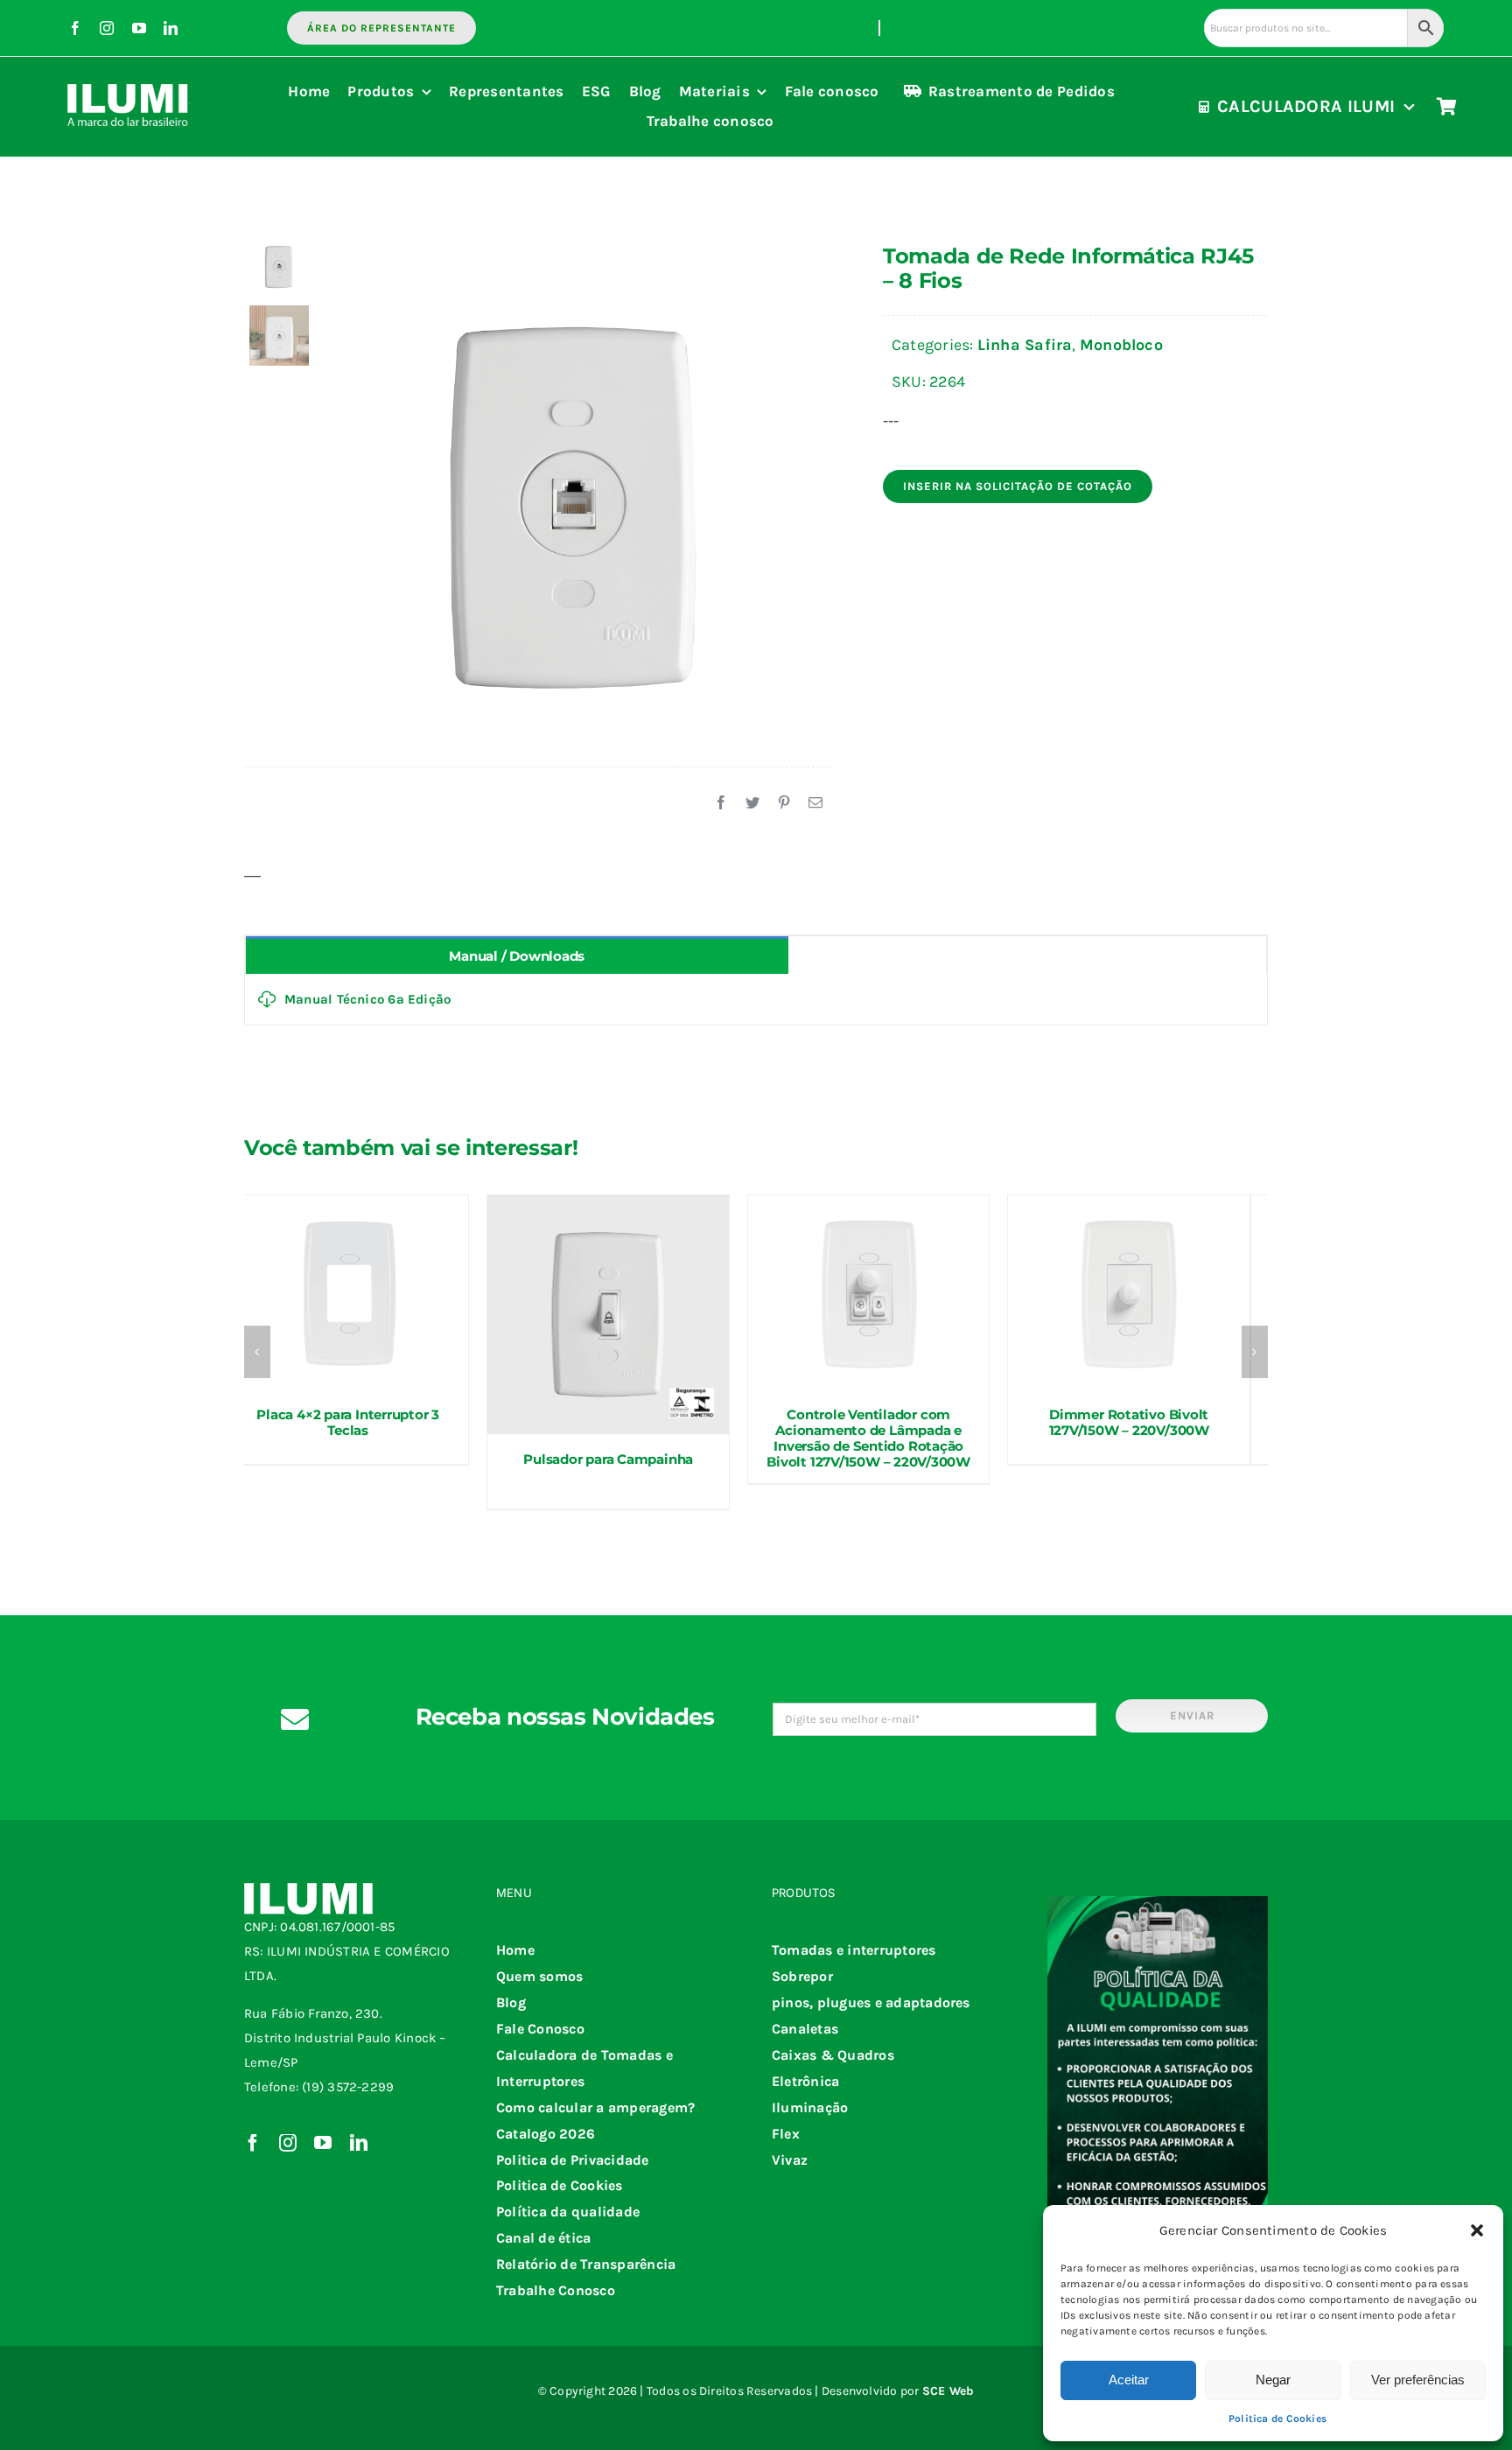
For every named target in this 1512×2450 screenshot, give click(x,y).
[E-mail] (815, 803)
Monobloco (1121, 345)
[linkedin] (171, 28)
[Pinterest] (784, 803)
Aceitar (1129, 2380)
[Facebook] (721, 803)
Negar (1273, 2380)
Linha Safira (1025, 345)
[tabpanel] (756, 1000)
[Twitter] (752, 803)
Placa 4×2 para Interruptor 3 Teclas (348, 1422)
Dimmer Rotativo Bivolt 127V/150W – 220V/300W (1129, 1422)
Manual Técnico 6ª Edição (367, 999)
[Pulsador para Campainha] (608, 1315)
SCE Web (948, 2391)
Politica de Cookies (1277, 2418)
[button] (1477, 2230)
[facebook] (75, 28)
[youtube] (139, 28)
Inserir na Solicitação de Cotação (1018, 486)
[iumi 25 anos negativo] (129, 76)
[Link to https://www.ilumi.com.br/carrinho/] (1447, 107)
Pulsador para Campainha (608, 1459)
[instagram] (107, 28)
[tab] (517, 955)
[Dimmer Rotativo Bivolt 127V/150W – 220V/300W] (1129, 1292)
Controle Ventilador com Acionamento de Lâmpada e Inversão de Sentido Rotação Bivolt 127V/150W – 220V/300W (868, 1438)
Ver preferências (1418, 2380)
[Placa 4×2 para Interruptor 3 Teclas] (348, 1292)
